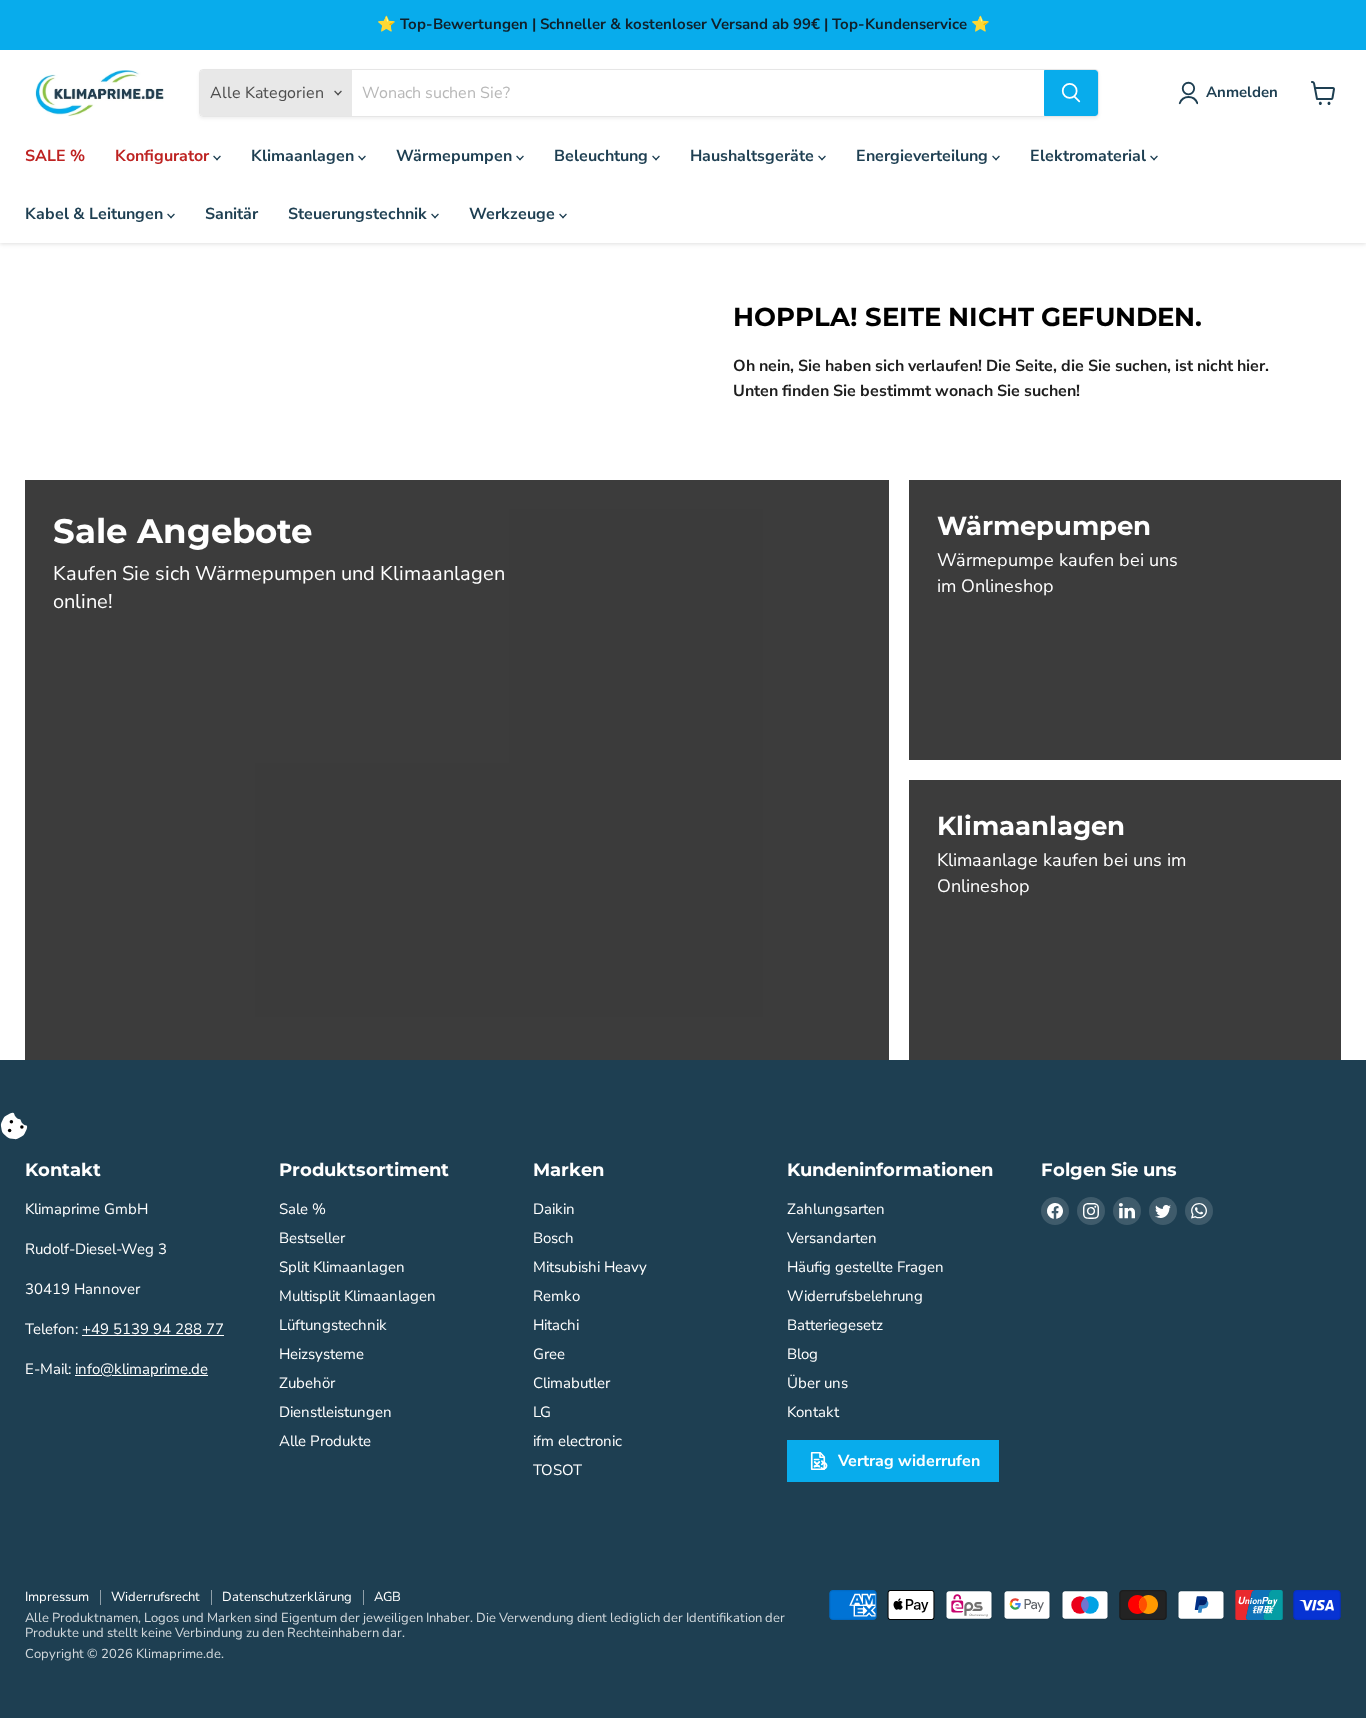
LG (542, 1412)
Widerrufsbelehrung (855, 1296)
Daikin (554, 1209)
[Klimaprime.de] (100, 93)
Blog (802, 1354)
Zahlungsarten (836, 1209)
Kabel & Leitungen (96, 214)
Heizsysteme (321, 1354)
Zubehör (307, 1383)
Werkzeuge (514, 214)
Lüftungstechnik (333, 1325)
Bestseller (312, 1238)
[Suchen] (1071, 93)
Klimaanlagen (304, 156)
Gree (549, 1354)
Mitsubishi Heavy (590, 1267)
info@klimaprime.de (141, 1369)
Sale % (302, 1209)
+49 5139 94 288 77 (153, 1329)
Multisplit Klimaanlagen (357, 1296)
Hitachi (556, 1325)
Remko (556, 1296)
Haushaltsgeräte (754, 156)
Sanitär (231, 214)
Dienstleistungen (335, 1412)
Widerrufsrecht (155, 1597)
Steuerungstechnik (359, 214)
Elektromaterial (1090, 156)
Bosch (553, 1238)
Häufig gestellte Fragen (865, 1267)
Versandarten (832, 1238)
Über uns (817, 1383)
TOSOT (557, 1470)
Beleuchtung (603, 156)
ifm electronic (577, 1441)
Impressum (57, 1597)
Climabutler (571, 1383)
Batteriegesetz (835, 1325)
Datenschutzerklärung (287, 1597)
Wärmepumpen (456, 156)
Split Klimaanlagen (342, 1267)
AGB (387, 1597)
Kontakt (813, 1412)
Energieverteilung (924, 156)
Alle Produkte (325, 1441)
